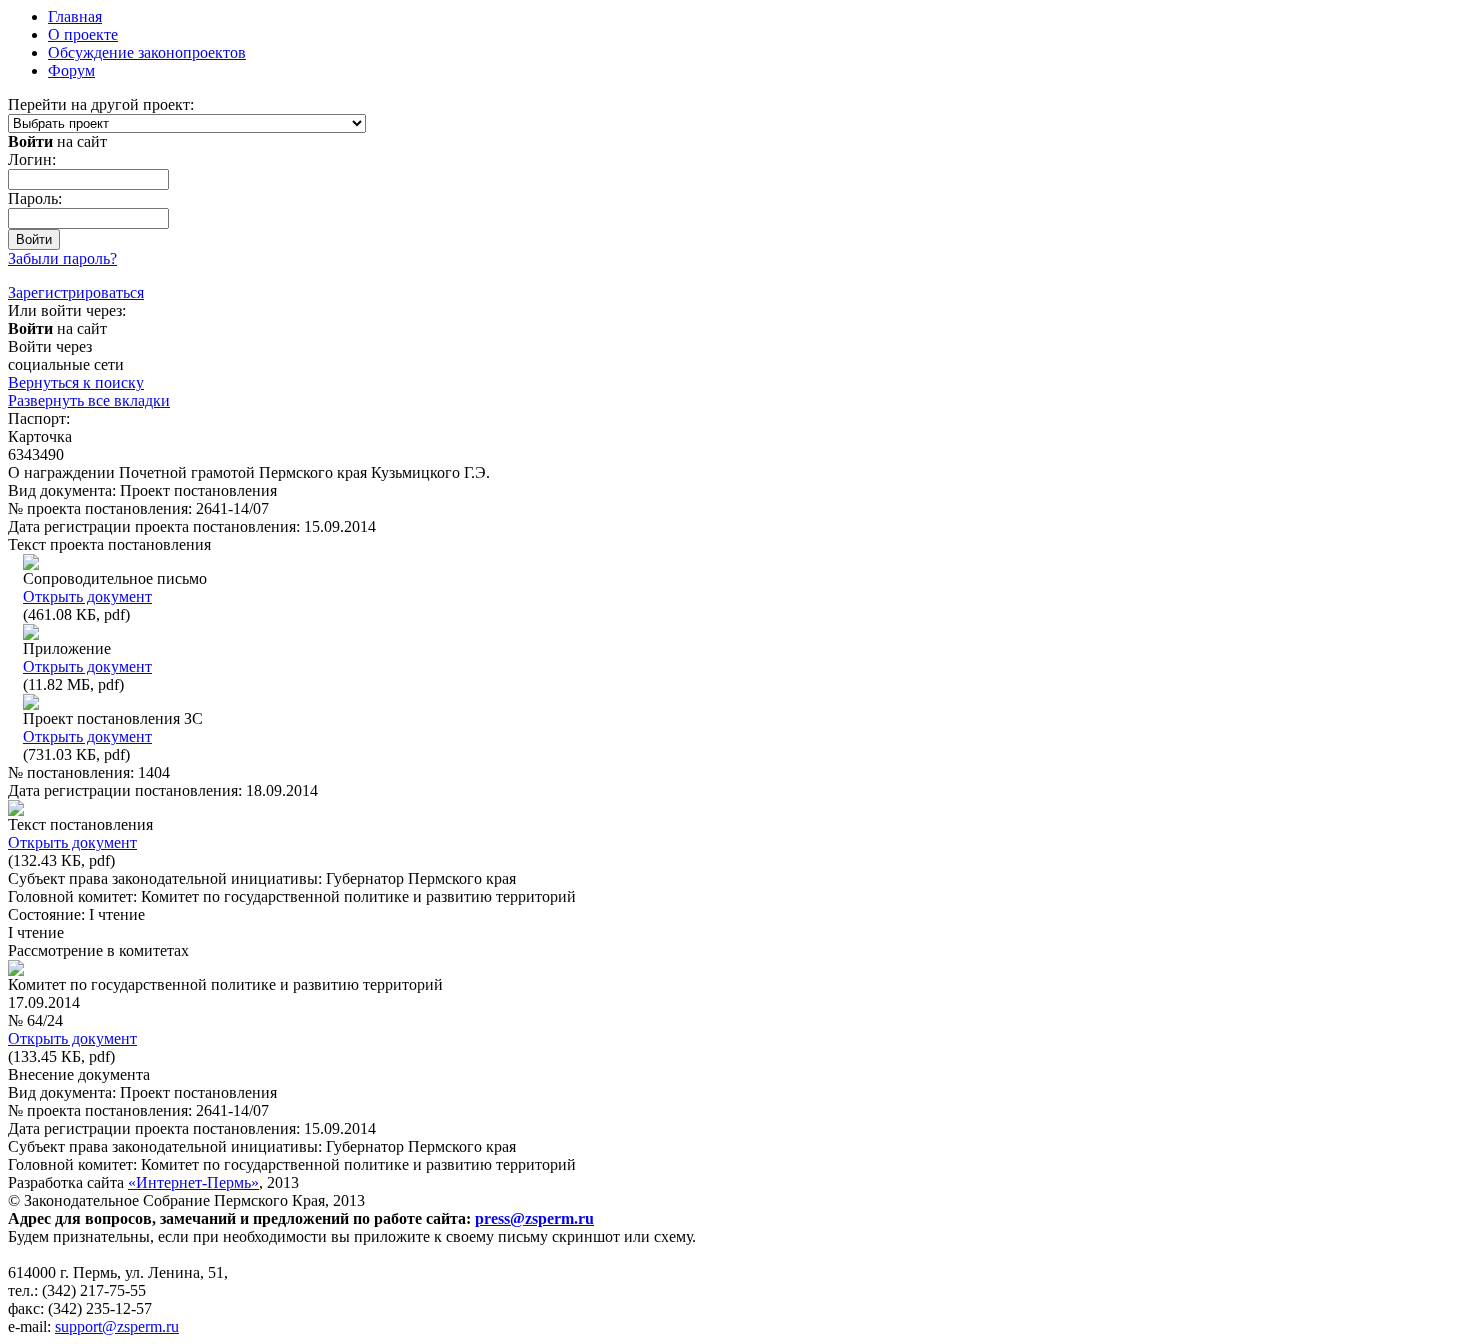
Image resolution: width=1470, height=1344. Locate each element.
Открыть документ (87, 596)
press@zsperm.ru (534, 1218)
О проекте (83, 34)
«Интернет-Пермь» (193, 1182)
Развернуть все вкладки (89, 400)
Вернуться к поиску (76, 382)
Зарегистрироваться (76, 292)
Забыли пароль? (62, 258)
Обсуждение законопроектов (147, 52)
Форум (71, 70)
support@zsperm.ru (117, 1326)
